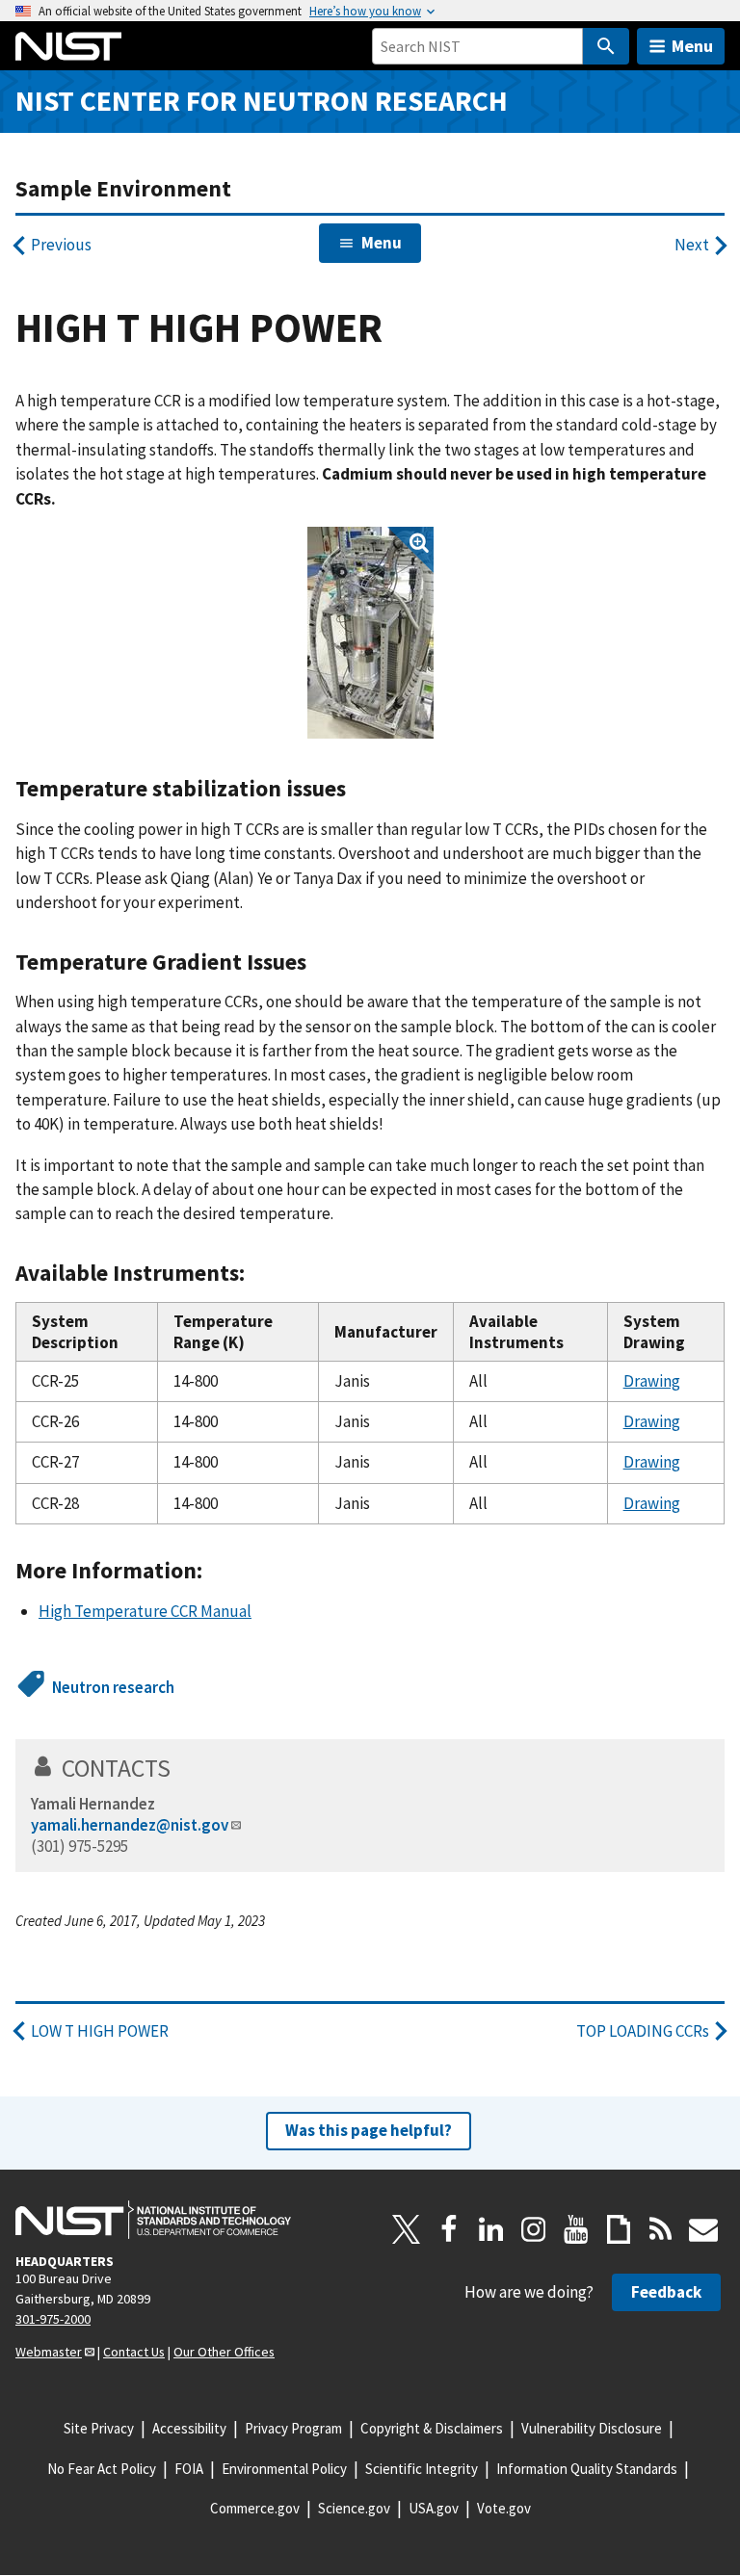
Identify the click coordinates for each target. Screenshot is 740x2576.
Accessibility (189, 2428)
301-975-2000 (53, 2319)
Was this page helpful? (369, 2130)
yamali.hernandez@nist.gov (130, 1825)
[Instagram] (534, 2229)
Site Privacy (99, 2428)
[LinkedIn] (491, 2229)
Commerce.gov (255, 2508)
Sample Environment (123, 188)
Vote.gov (504, 2508)
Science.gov (354, 2508)
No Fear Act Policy (102, 2469)
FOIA (189, 2469)
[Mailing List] (703, 2229)
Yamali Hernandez (93, 1804)
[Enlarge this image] (370, 633)
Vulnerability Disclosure (592, 2428)
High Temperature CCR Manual (145, 1611)
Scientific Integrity (422, 2469)
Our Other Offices (224, 2352)
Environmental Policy (284, 2469)
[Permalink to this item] (358, 789)
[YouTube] (576, 2229)
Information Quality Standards (587, 2469)
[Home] (68, 46)
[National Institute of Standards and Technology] (153, 2220)
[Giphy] (619, 2229)
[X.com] (407, 2229)
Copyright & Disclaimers (432, 2428)
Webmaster (49, 2352)
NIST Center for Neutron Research (262, 101)
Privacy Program (293, 2428)
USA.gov (434, 2508)
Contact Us (134, 2352)
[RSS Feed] (661, 2229)
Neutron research (113, 1687)
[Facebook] (449, 2229)
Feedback (666, 2292)
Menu (692, 46)
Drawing (652, 1381)
